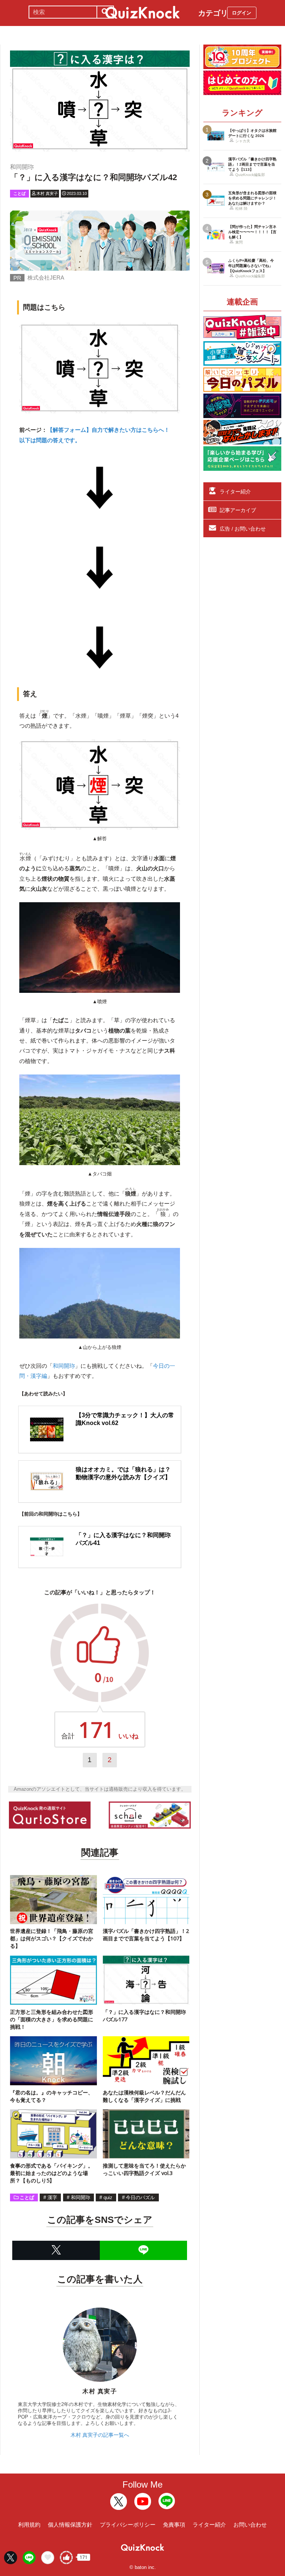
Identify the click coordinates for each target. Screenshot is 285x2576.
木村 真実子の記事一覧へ (100, 2435)
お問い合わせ (250, 2525)
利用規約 (29, 2525)
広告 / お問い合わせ (243, 529)
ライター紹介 (235, 492)
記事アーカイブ (238, 510)
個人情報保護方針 (70, 2525)
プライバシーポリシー (128, 2525)
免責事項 (174, 2525)
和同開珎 (64, 1366)
